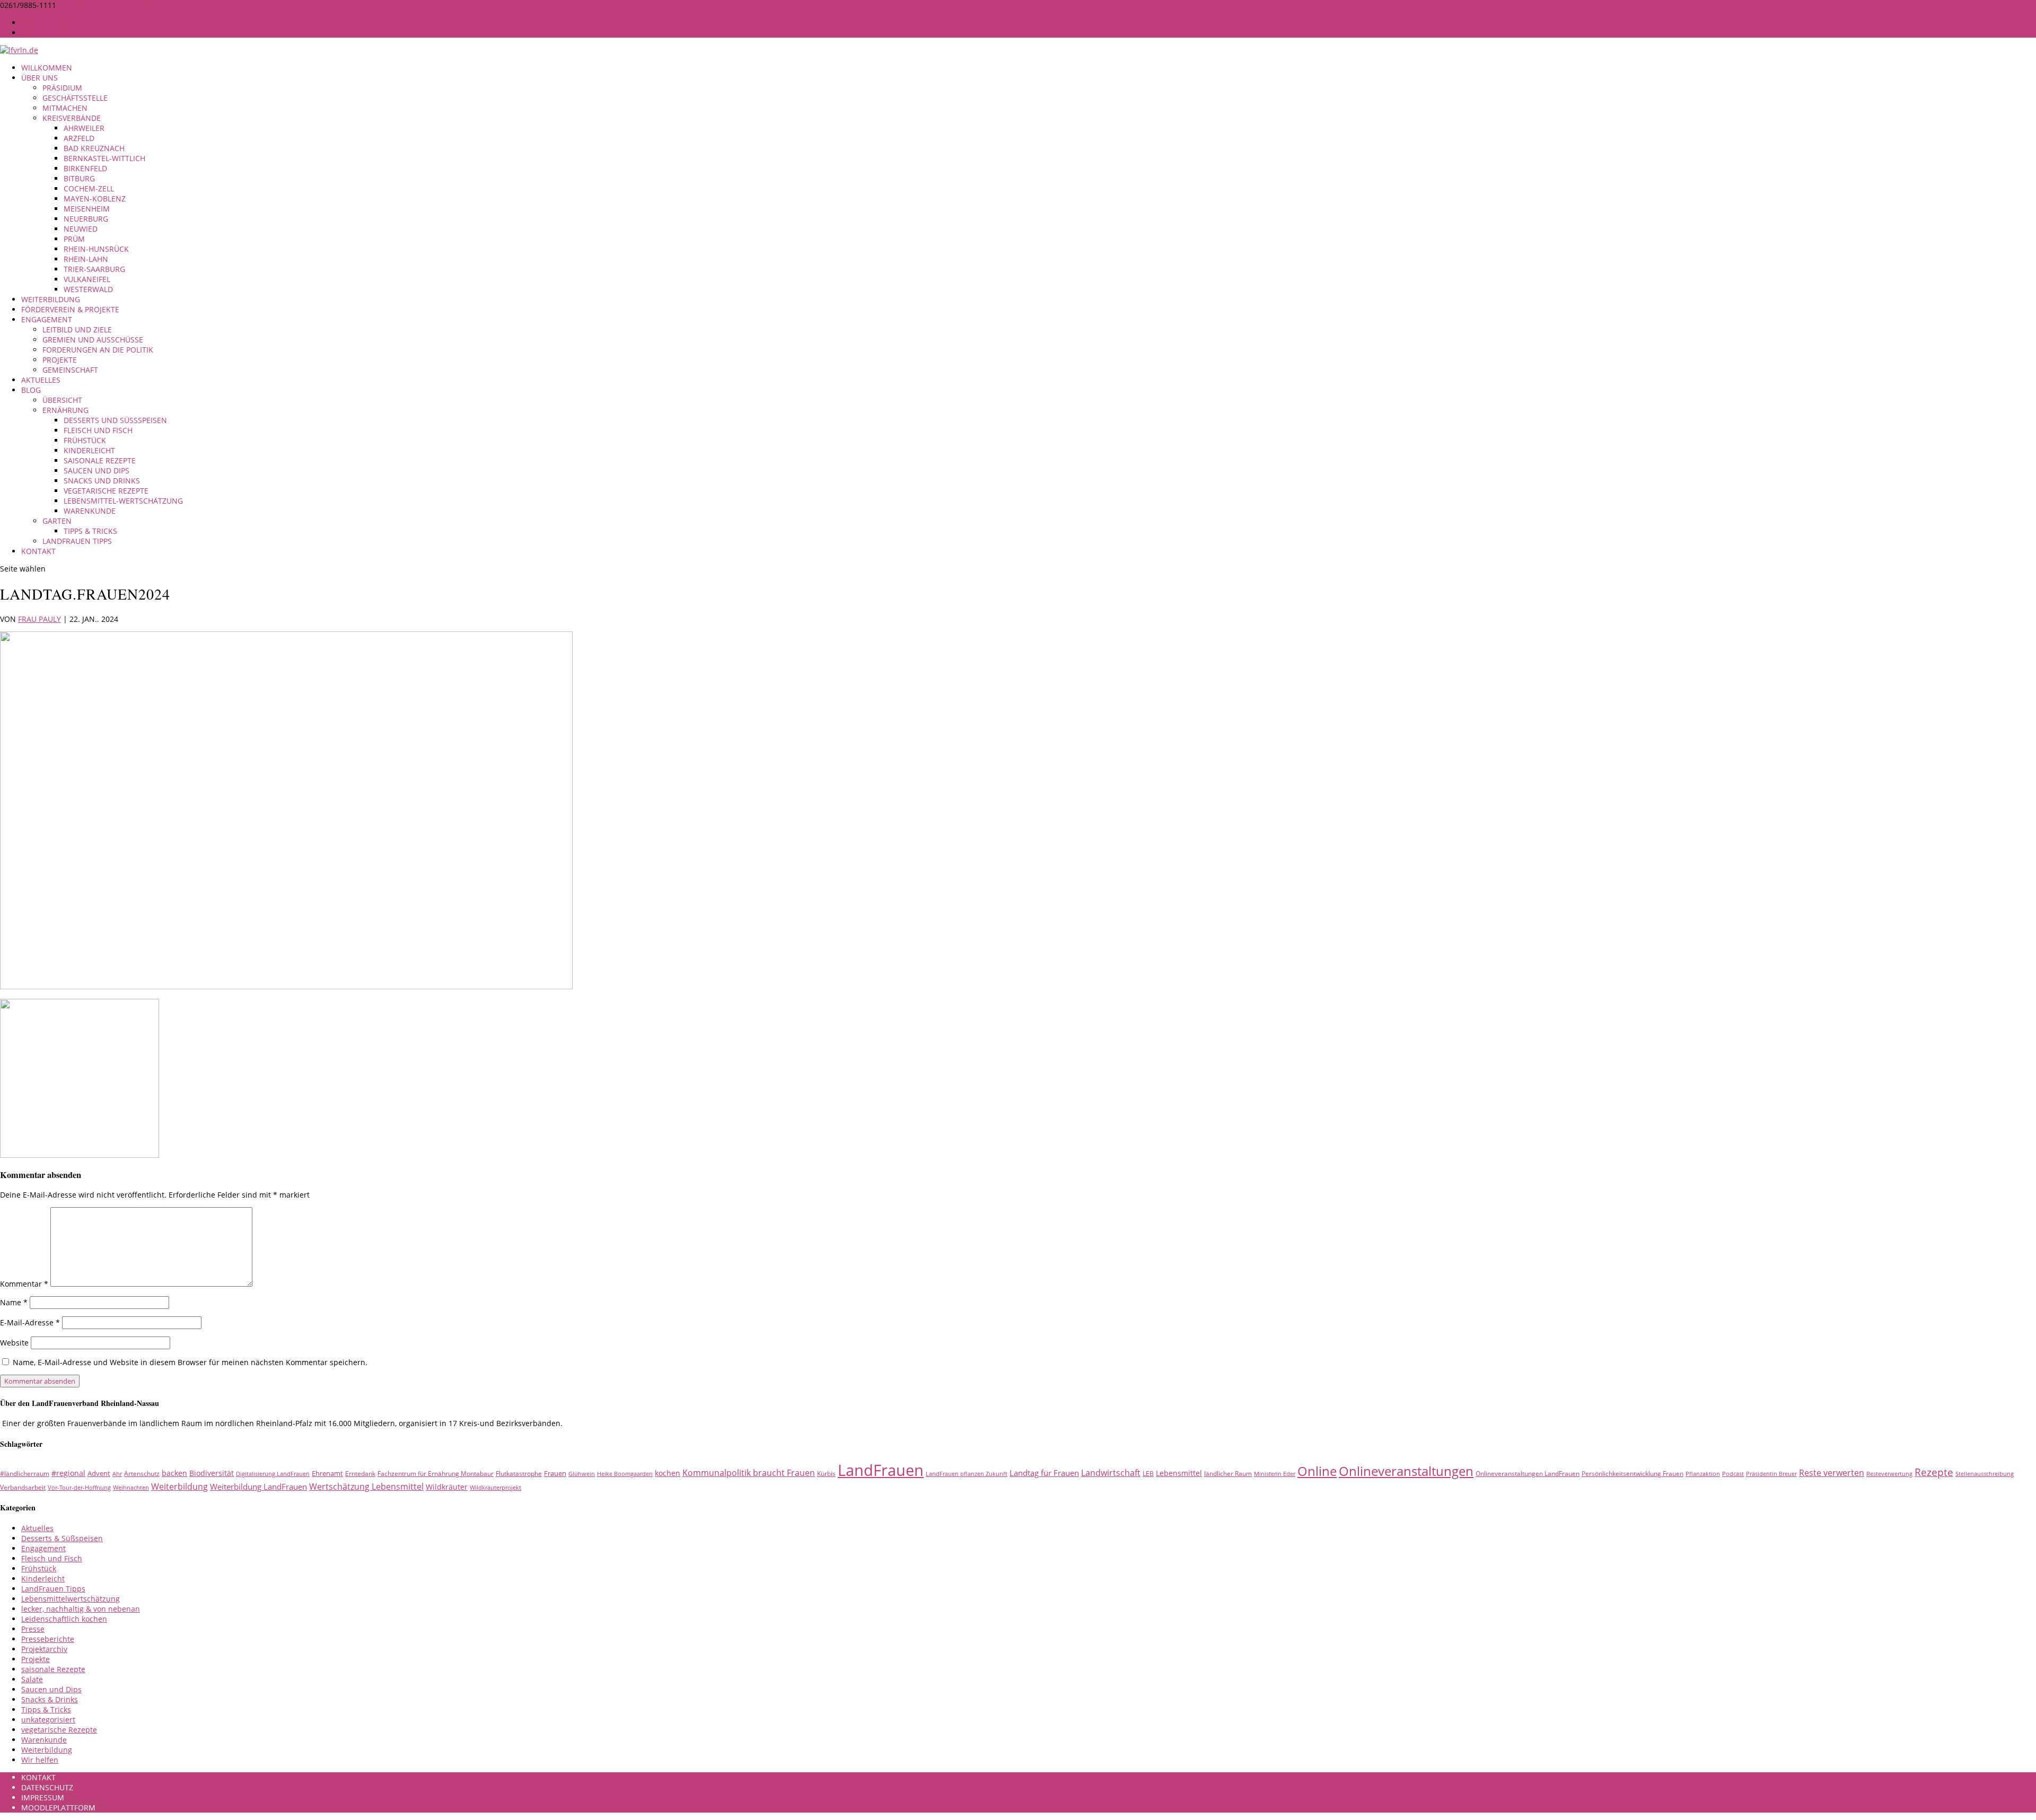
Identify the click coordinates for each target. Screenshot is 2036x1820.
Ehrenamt (327, 1473)
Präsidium (62, 88)
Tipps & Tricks (90, 531)
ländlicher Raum (1228, 1474)
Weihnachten (131, 1488)
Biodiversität (212, 1473)
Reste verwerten (1832, 1473)
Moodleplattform (58, 1808)
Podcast (1733, 1474)
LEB (1148, 1474)
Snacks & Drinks (50, 1699)
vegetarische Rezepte (106, 491)
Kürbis (826, 1474)
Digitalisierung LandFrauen (273, 1474)
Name (14, 1302)
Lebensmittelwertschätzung (71, 1599)
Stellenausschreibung (1985, 1474)
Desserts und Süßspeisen (115, 420)
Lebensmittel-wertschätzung (123, 501)
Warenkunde (90, 511)
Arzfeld (79, 138)
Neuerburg (86, 219)
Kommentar (24, 1284)
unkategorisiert (48, 1720)
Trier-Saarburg (94, 269)
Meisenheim (87, 209)
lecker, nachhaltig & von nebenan (81, 1609)
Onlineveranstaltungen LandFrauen (1528, 1474)
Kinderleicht (89, 450)
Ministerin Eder (1275, 1474)
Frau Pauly (40, 619)
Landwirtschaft (1111, 1473)
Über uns (40, 78)
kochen (668, 1473)
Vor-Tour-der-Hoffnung (79, 1488)
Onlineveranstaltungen (1406, 1471)
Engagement (47, 319)
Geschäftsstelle (75, 98)
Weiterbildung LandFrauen (258, 1487)
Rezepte (1934, 1472)
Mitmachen (65, 108)
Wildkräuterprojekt (495, 1488)
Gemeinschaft (70, 370)
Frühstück (85, 440)
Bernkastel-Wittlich (104, 158)
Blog (31, 390)
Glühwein (582, 1474)
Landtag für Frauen (1044, 1473)
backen (174, 1473)
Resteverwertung (1889, 1474)
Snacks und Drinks (102, 481)
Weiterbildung (51, 299)
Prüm (74, 239)
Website (14, 1343)
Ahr (117, 1474)
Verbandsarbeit (23, 1487)
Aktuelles (41, 380)
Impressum (43, 23)
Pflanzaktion (1703, 1474)
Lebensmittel (1179, 1473)
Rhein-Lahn (86, 259)
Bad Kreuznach (94, 148)
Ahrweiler (84, 128)
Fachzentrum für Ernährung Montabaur (436, 1474)
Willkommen (47, 68)
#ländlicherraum (25, 1474)
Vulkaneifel (87, 279)
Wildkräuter (447, 1487)
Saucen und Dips (96, 471)
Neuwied (81, 229)
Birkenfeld (85, 168)
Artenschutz (142, 1474)
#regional (68, 1473)
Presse (33, 1629)
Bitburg (79, 178)
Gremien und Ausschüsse (93, 340)
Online (1317, 1471)
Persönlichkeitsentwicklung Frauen (1633, 1474)
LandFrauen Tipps (77, 541)
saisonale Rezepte (100, 460)
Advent (99, 1473)
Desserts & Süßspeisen (62, 1538)
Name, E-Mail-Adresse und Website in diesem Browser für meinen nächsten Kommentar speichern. (190, 1362)
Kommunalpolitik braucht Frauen (749, 1473)
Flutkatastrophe (519, 1474)
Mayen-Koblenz (95, 199)
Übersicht (62, 400)
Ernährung (65, 410)
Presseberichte (48, 1639)
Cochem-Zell (89, 188)
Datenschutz (47, 33)
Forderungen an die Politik (98, 350)
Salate (32, 1679)
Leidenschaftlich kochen (64, 1619)
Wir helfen (40, 1760)
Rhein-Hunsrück (96, 249)
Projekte (60, 360)
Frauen (555, 1473)
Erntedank (360, 1474)
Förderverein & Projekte (70, 309)
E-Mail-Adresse (30, 1322)
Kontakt (38, 551)
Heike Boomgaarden (625, 1474)
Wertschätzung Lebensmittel (366, 1487)
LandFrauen (881, 1470)
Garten (57, 521)
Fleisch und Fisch (98, 430)
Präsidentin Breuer (1771, 1474)
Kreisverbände (72, 118)
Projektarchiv (44, 1649)
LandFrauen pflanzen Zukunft (967, 1474)
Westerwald (88, 289)
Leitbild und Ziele (77, 329)
